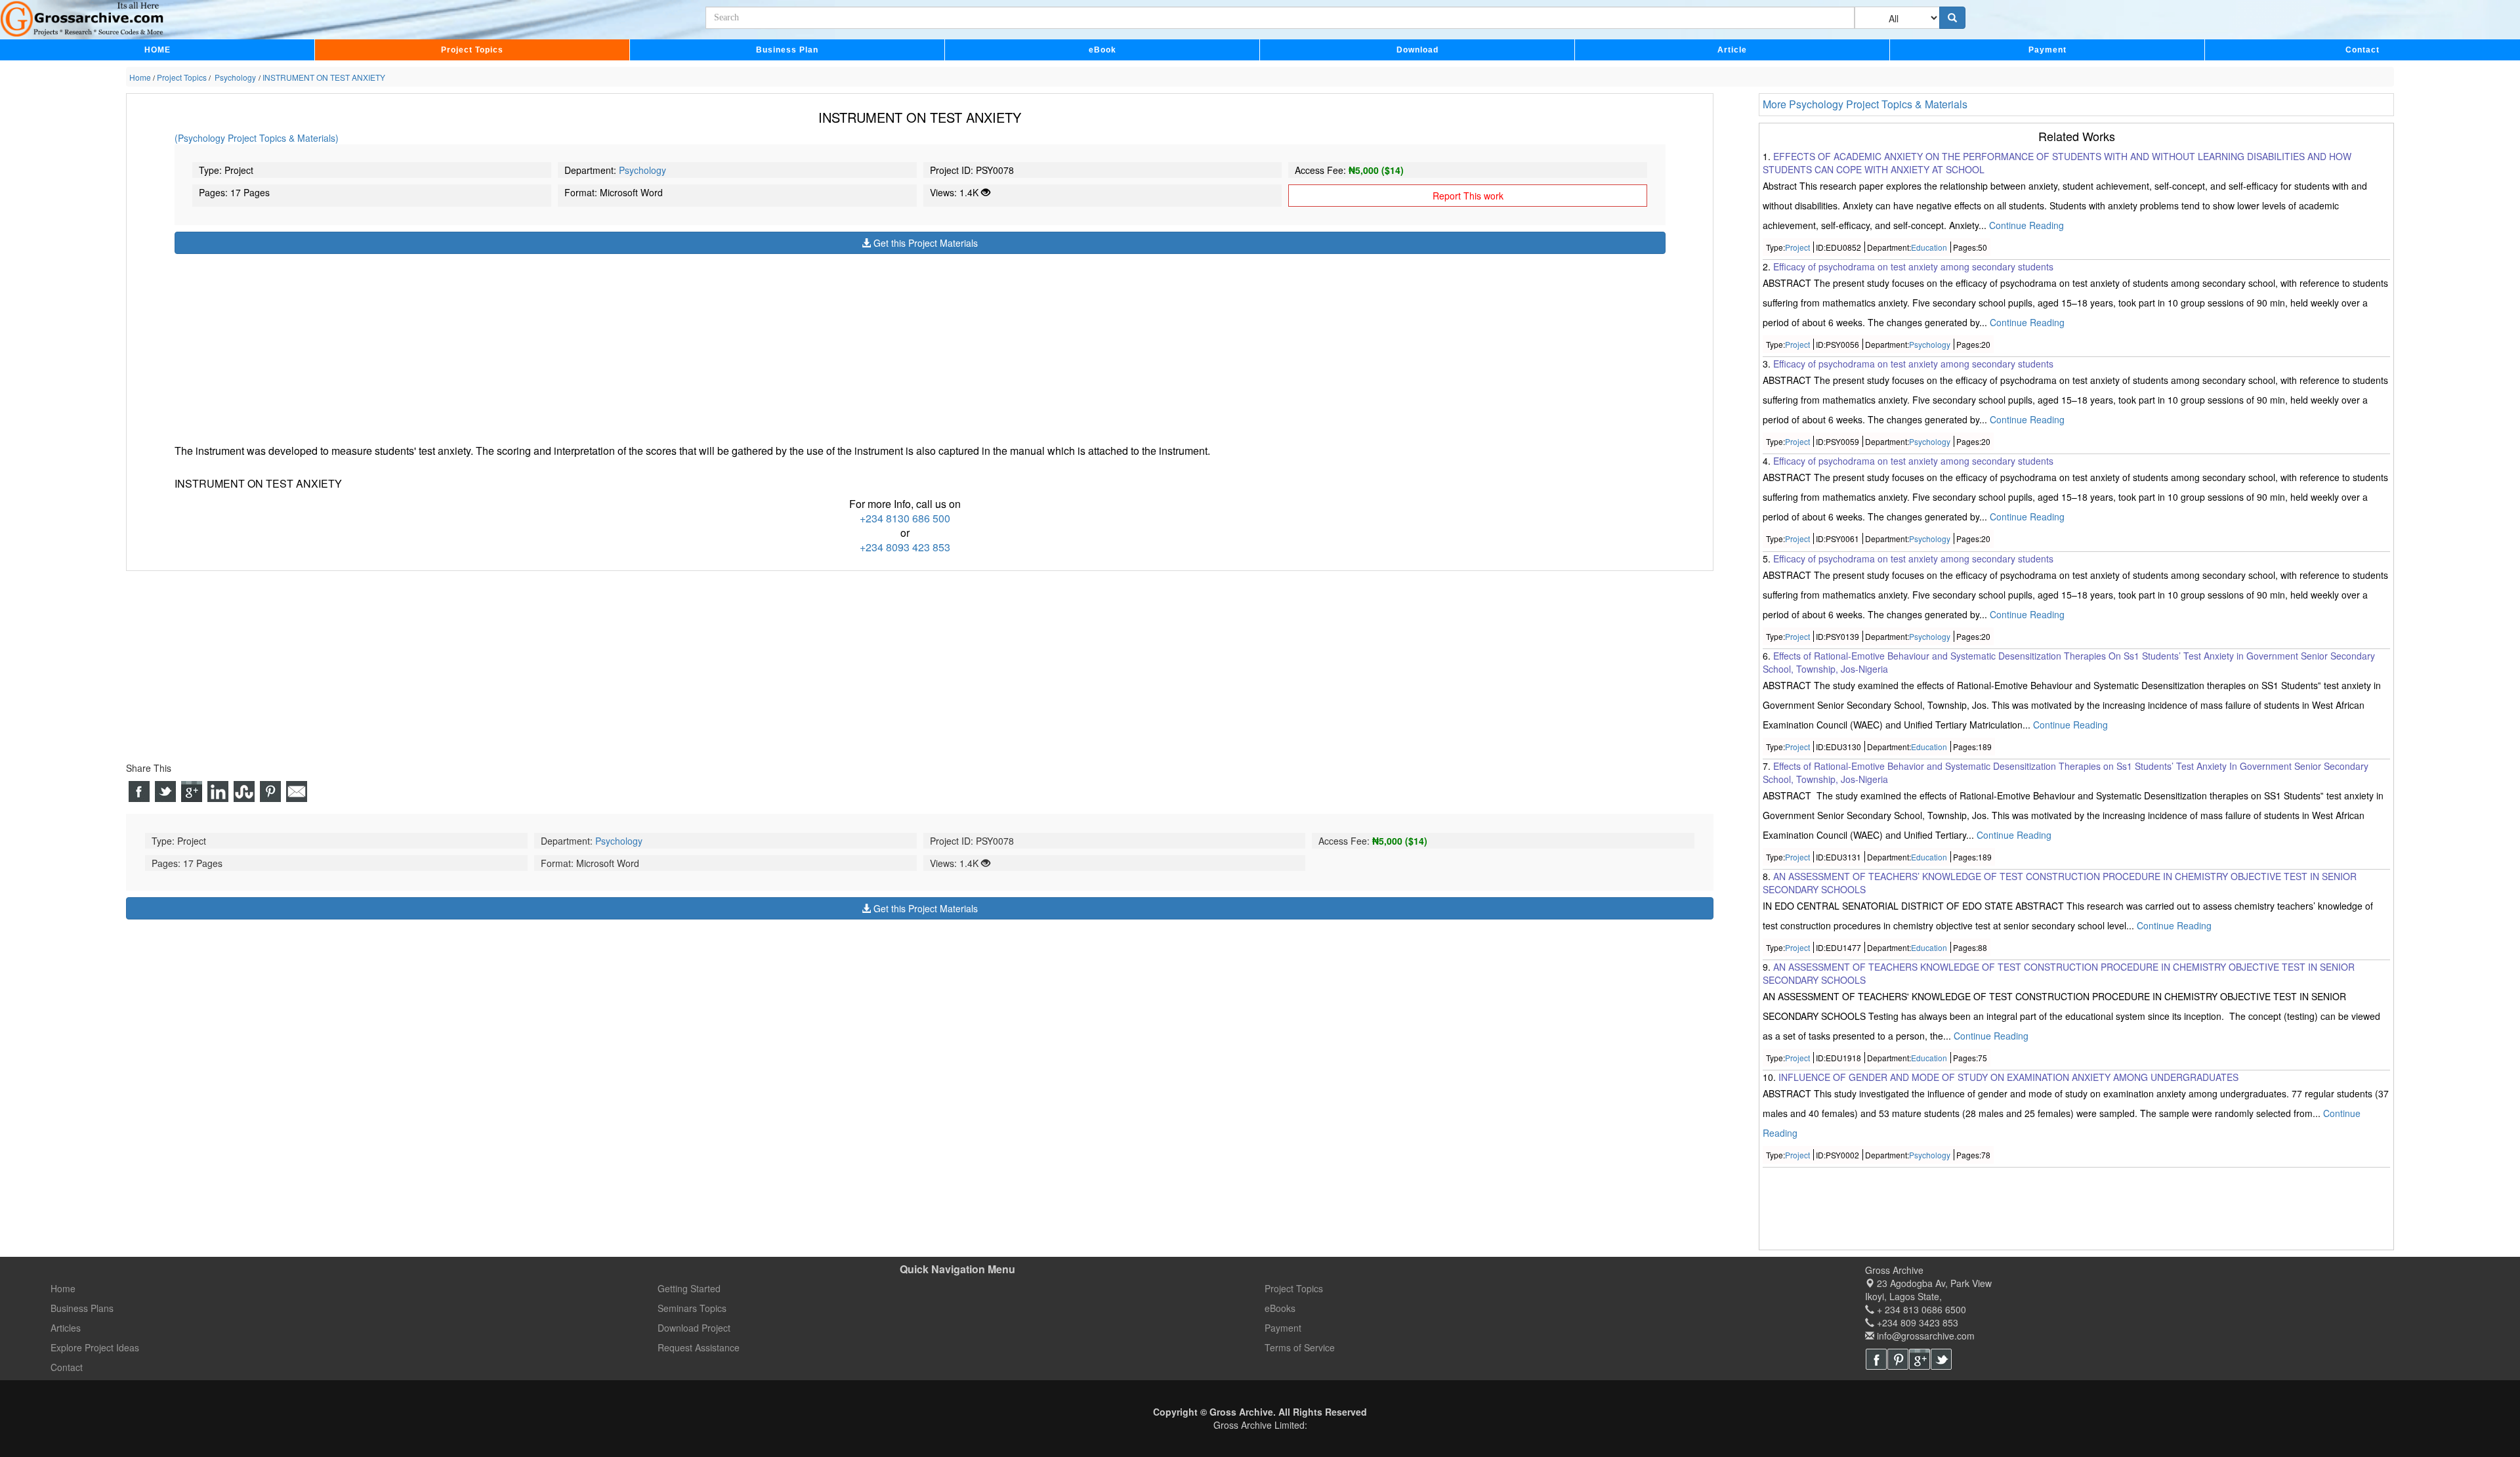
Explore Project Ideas (95, 1347)
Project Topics (472, 50)
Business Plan (787, 50)
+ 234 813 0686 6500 (1920, 1309)
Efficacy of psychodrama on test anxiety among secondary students (1913, 266)
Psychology (642, 170)
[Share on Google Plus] (192, 792)
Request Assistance (699, 1347)
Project (1797, 247)
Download (1417, 50)
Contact (2362, 50)
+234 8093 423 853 (905, 547)
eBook (1102, 50)
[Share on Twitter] (165, 792)
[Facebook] (1876, 1359)
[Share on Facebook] (139, 792)
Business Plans (82, 1308)
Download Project (694, 1328)
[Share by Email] (297, 792)
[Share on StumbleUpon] (244, 792)
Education (1929, 247)
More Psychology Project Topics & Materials (1865, 104)
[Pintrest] (1898, 1359)
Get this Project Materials (924, 243)
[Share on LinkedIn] (218, 792)
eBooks (1280, 1308)
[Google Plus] (1920, 1359)
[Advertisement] (568, 346)
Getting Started (689, 1288)
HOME (157, 50)
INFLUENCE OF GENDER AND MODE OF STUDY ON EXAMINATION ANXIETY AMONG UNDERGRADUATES (2008, 1077)
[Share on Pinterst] (270, 792)
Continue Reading (2026, 225)
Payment (2047, 50)
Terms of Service (1300, 1347)
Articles (66, 1328)
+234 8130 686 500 (905, 518)
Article (1732, 50)
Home (63, 1288)
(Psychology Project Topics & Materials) (257, 138)
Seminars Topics (692, 1308)
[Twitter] (1941, 1359)
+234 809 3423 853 (1916, 1322)
